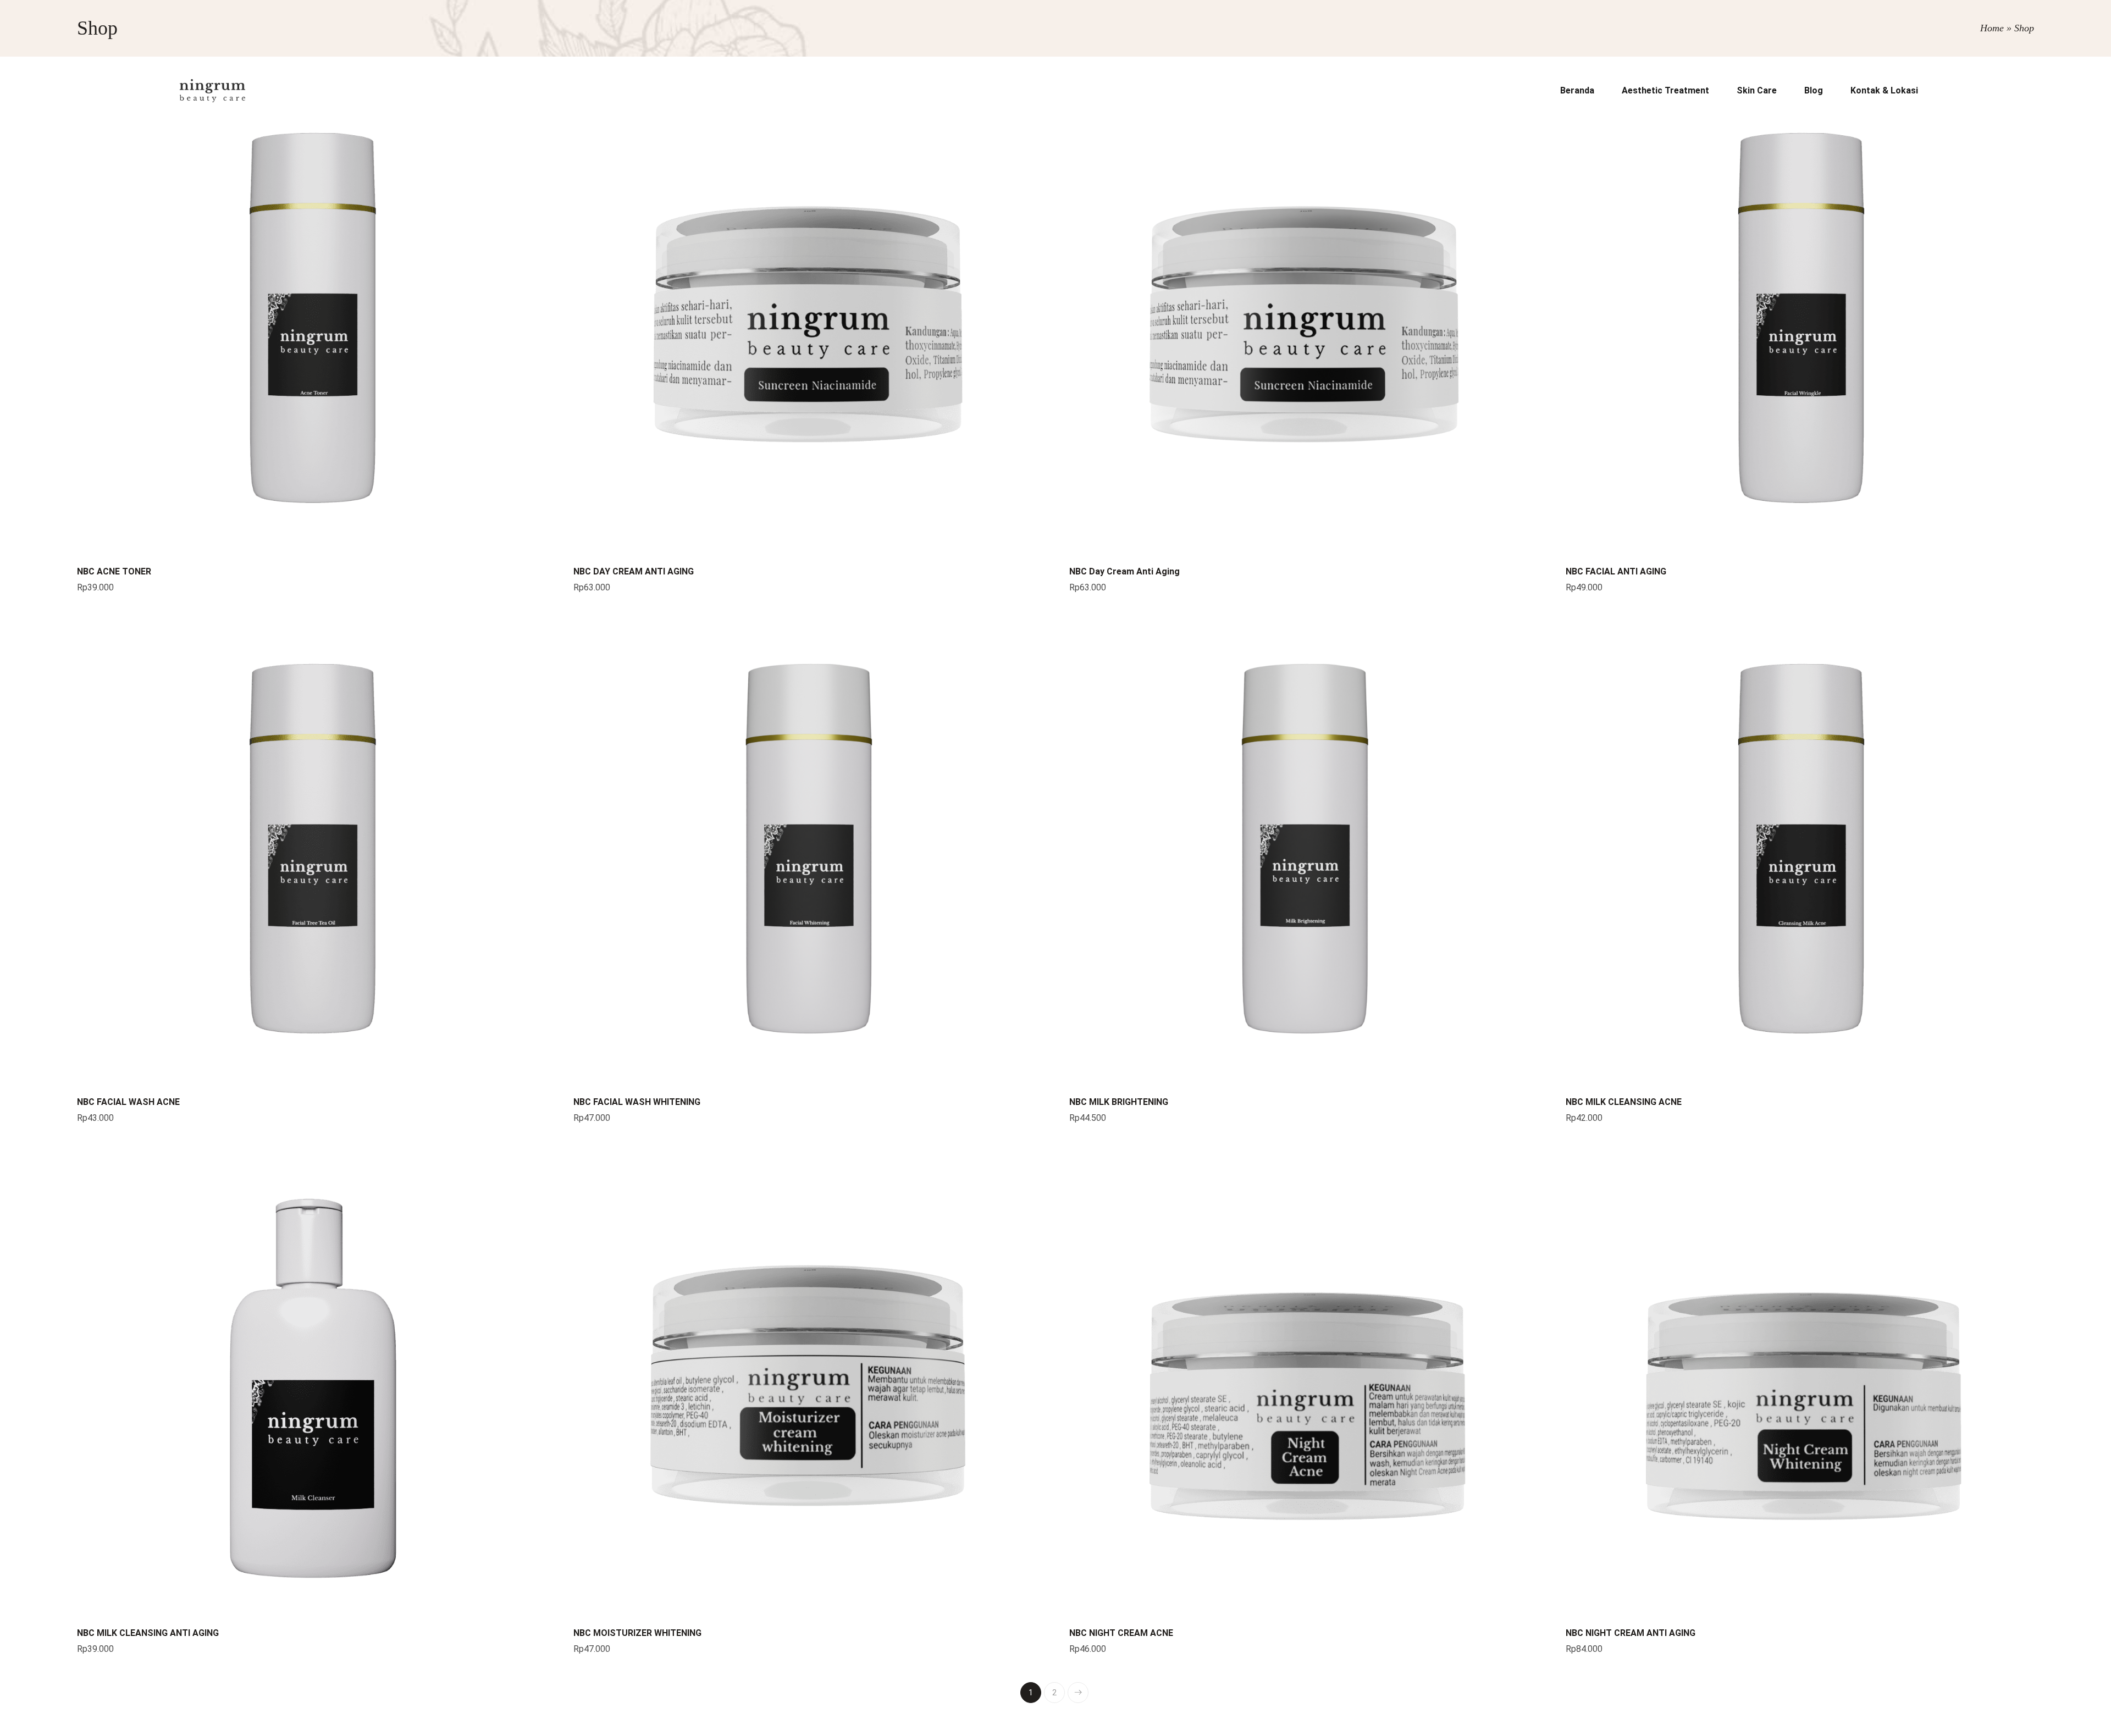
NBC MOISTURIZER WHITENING (637, 1633)
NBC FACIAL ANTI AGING (1616, 571)
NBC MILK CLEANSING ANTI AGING (148, 1633)
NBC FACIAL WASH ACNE (128, 1102)
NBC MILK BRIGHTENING (1119, 1102)
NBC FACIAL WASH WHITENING (637, 1102)
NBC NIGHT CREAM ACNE (1121, 1633)
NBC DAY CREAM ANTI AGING (634, 571)
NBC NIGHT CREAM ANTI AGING (1631, 1633)
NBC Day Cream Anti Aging (1124, 571)
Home (1992, 28)
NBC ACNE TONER (114, 571)
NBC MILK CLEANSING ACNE (1624, 1102)
